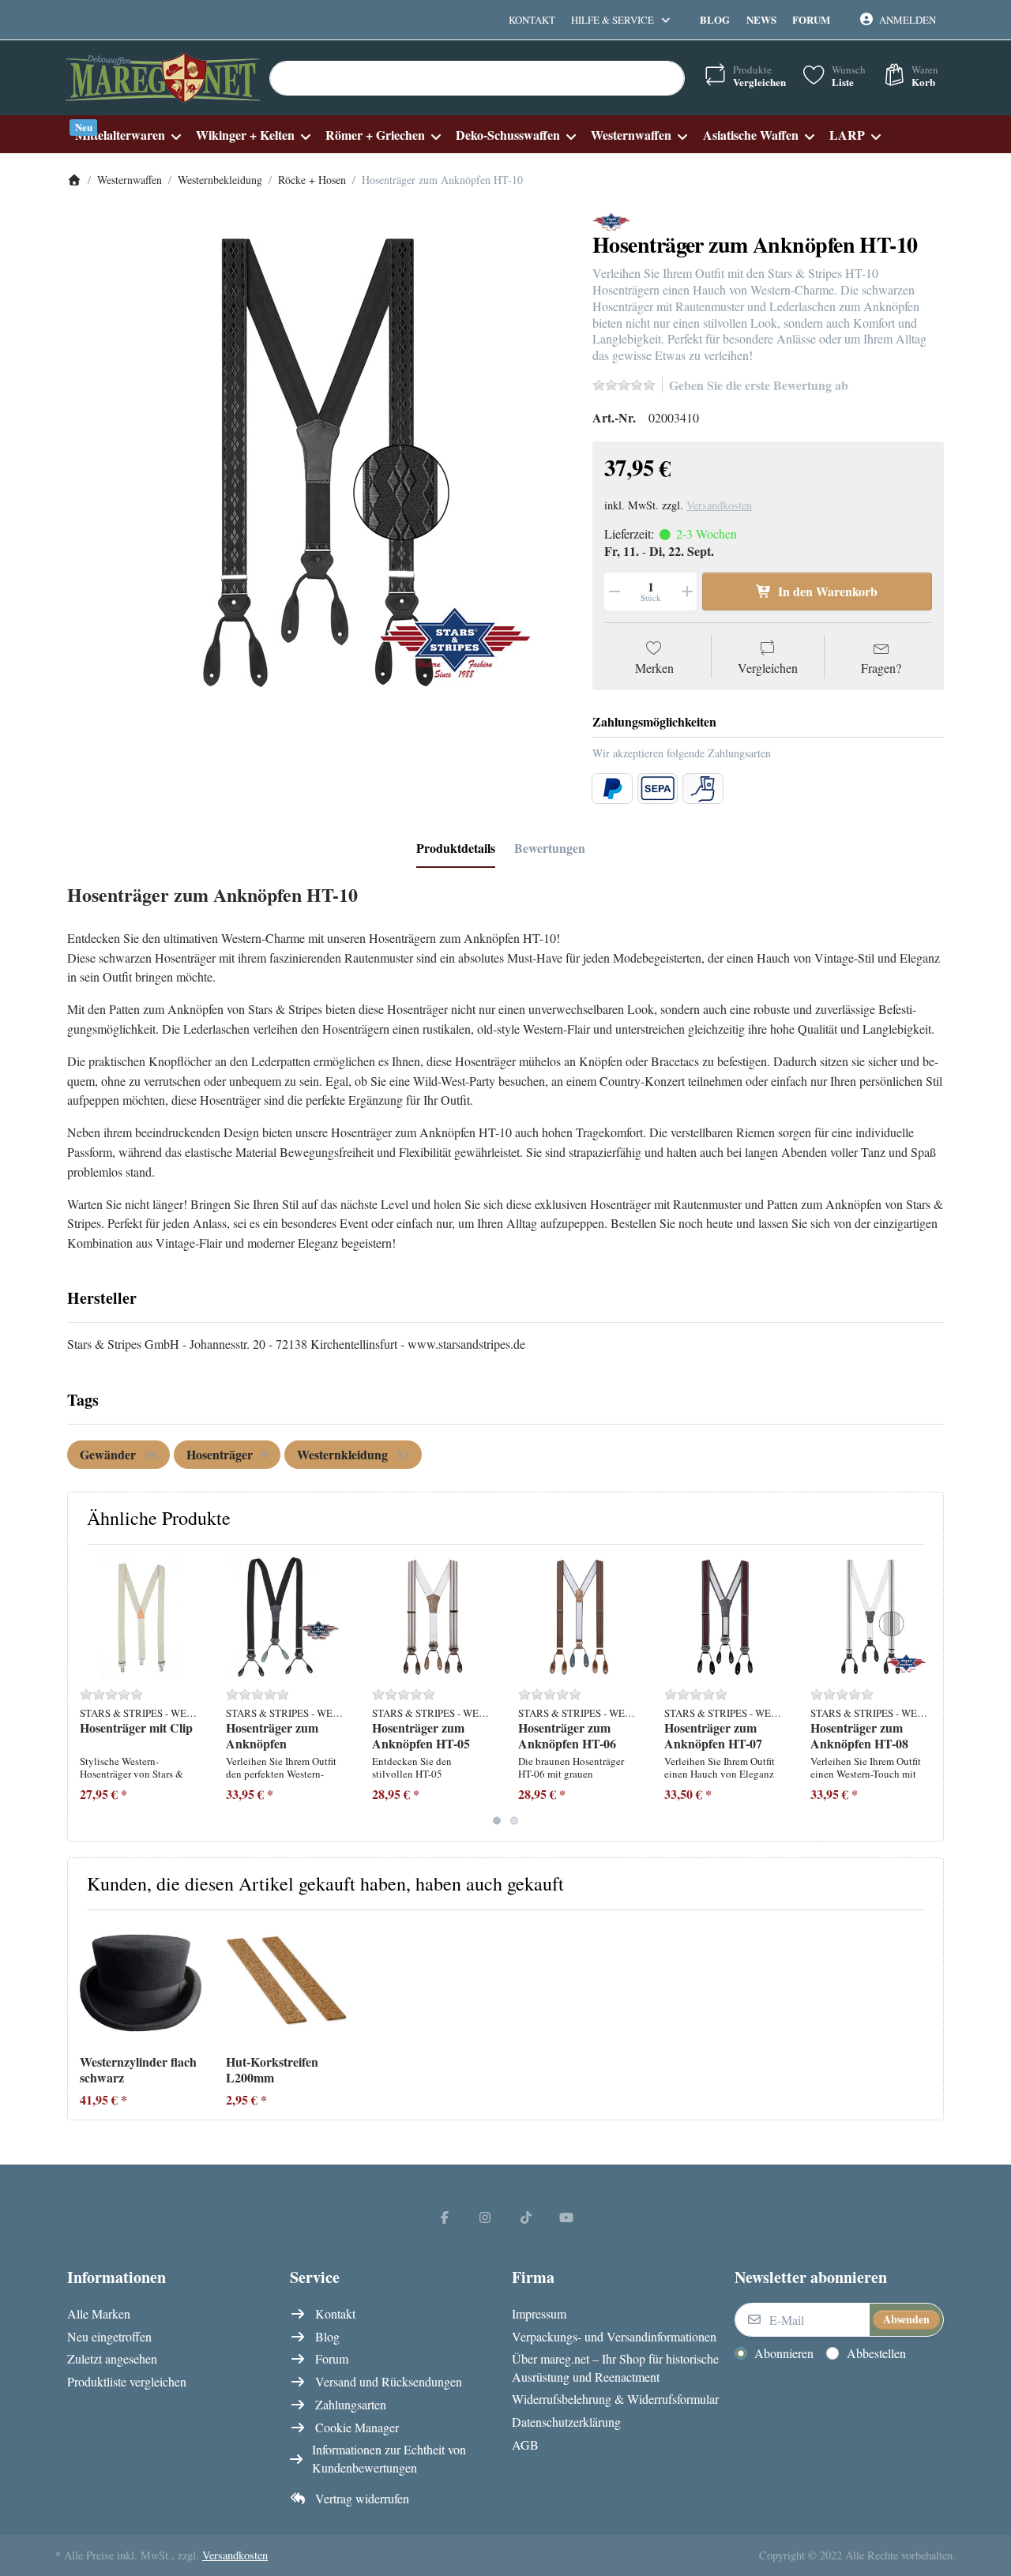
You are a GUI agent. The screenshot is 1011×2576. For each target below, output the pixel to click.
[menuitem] (128, 135)
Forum (811, 19)
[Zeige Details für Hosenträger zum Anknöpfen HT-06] (579, 1617)
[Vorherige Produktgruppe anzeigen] (86, 1692)
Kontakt (532, 20)
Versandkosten (719, 505)
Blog (715, 19)
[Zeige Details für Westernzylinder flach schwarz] (141, 1983)
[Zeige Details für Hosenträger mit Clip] (141, 1617)
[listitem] (318, 462)
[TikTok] (526, 2217)
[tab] (456, 848)
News (761, 19)
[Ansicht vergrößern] (318, 462)
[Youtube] (567, 2217)
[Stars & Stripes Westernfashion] (611, 220)
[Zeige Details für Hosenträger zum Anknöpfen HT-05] (433, 1617)
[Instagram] (485, 2217)
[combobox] (477, 78)
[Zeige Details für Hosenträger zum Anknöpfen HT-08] (871, 1617)
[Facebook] (445, 2217)
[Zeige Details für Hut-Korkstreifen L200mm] (287, 1983)
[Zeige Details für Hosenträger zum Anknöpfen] (287, 1617)
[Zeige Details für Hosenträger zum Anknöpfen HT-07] (725, 1617)
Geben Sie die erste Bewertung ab (759, 385)
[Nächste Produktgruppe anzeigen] (925, 1692)
